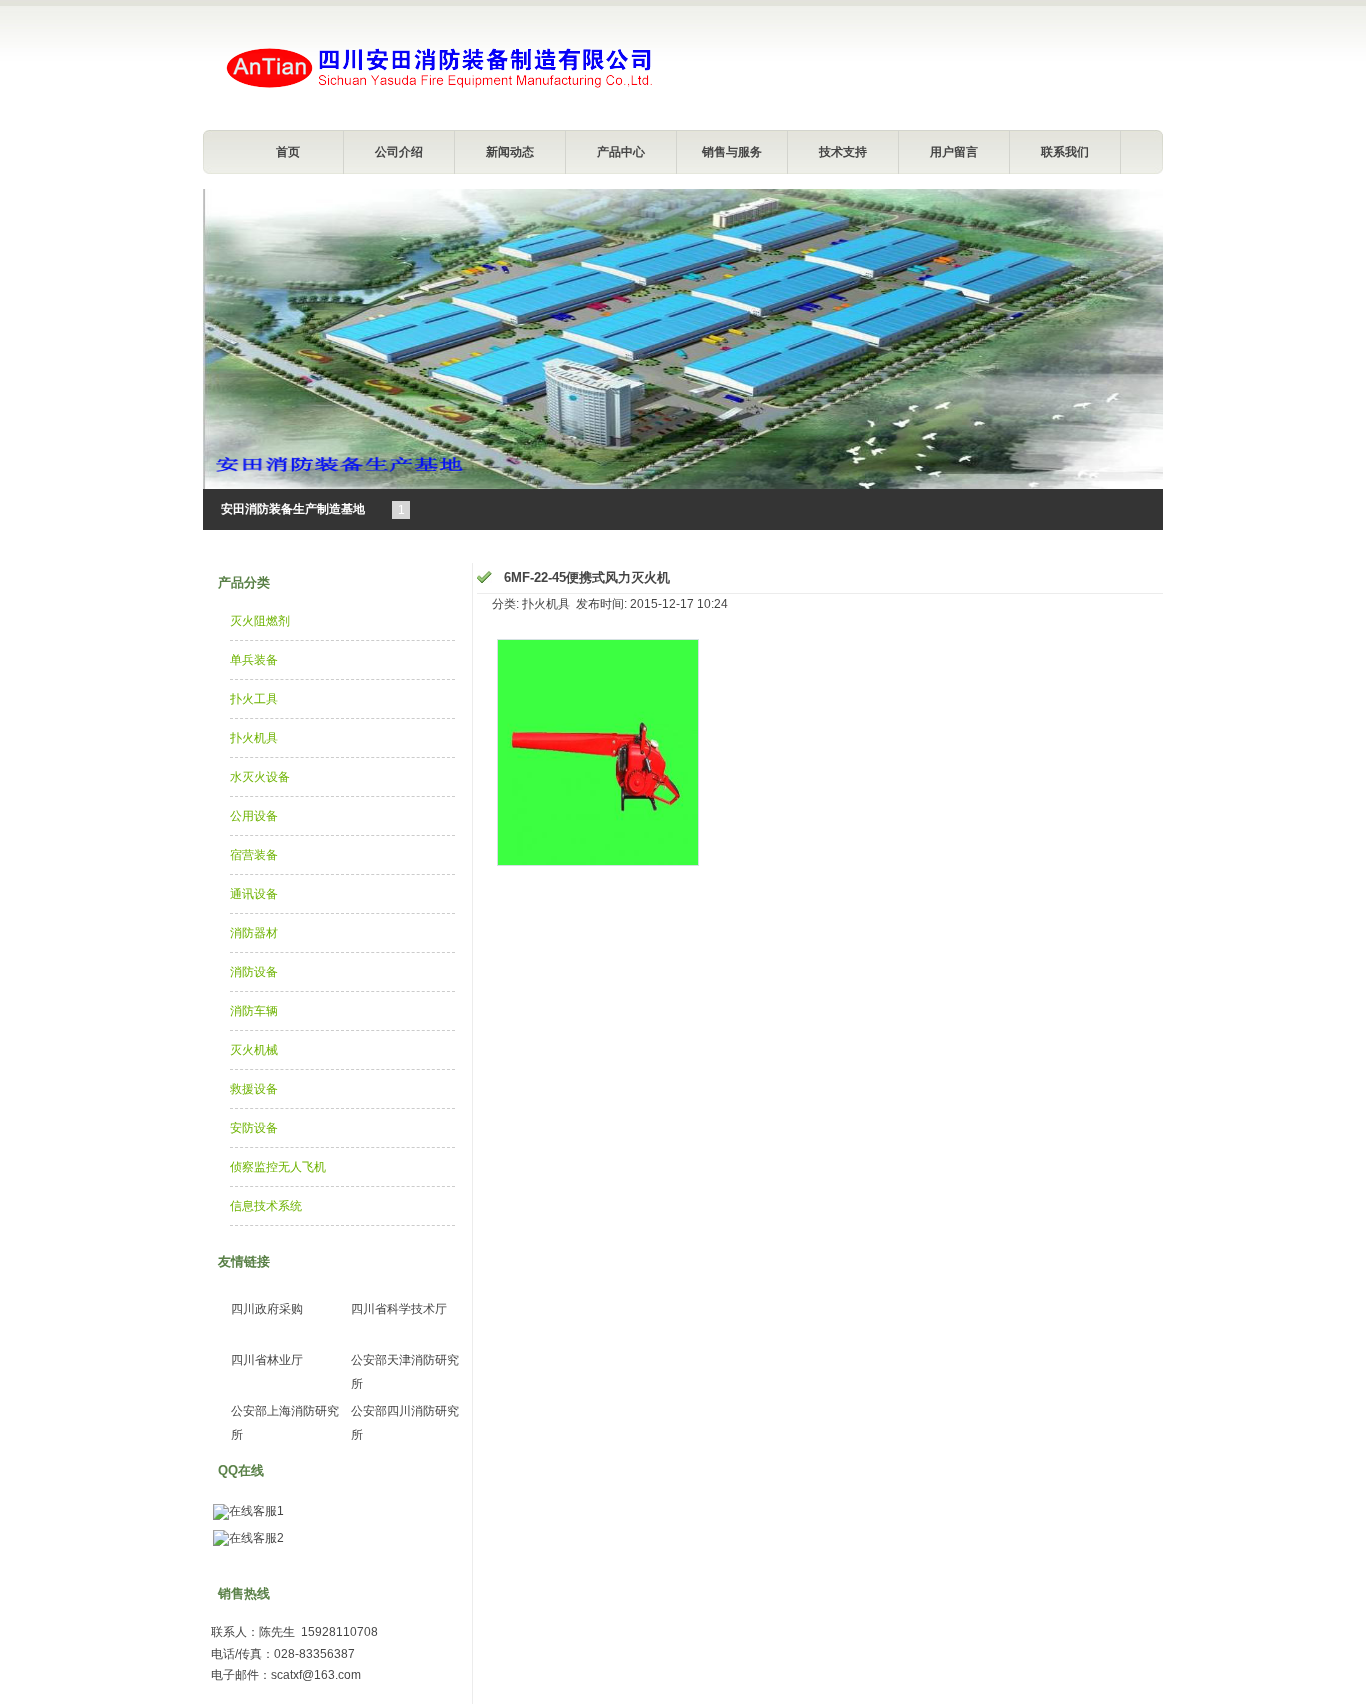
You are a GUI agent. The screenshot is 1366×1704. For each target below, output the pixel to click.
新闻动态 (510, 152)
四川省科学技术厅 (399, 1309)
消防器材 (254, 933)
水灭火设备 (260, 777)
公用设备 (254, 816)
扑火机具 (254, 738)
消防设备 (254, 972)
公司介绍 (399, 152)
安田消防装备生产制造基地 (293, 509)
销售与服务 (732, 152)
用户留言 (954, 152)
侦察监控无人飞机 (278, 1167)
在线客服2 (256, 1538)
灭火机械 (254, 1050)
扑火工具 (254, 699)
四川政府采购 (267, 1309)
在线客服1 (256, 1511)
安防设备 (254, 1128)
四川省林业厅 (267, 1360)
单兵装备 (254, 660)
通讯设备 (254, 894)
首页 (288, 152)
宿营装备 (254, 855)
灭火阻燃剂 (260, 621)
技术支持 (843, 152)
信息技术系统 (266, 1206)
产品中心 (621, 152)
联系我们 (1065, 152)
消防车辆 (254, 1011)
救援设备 (254, 1089)
